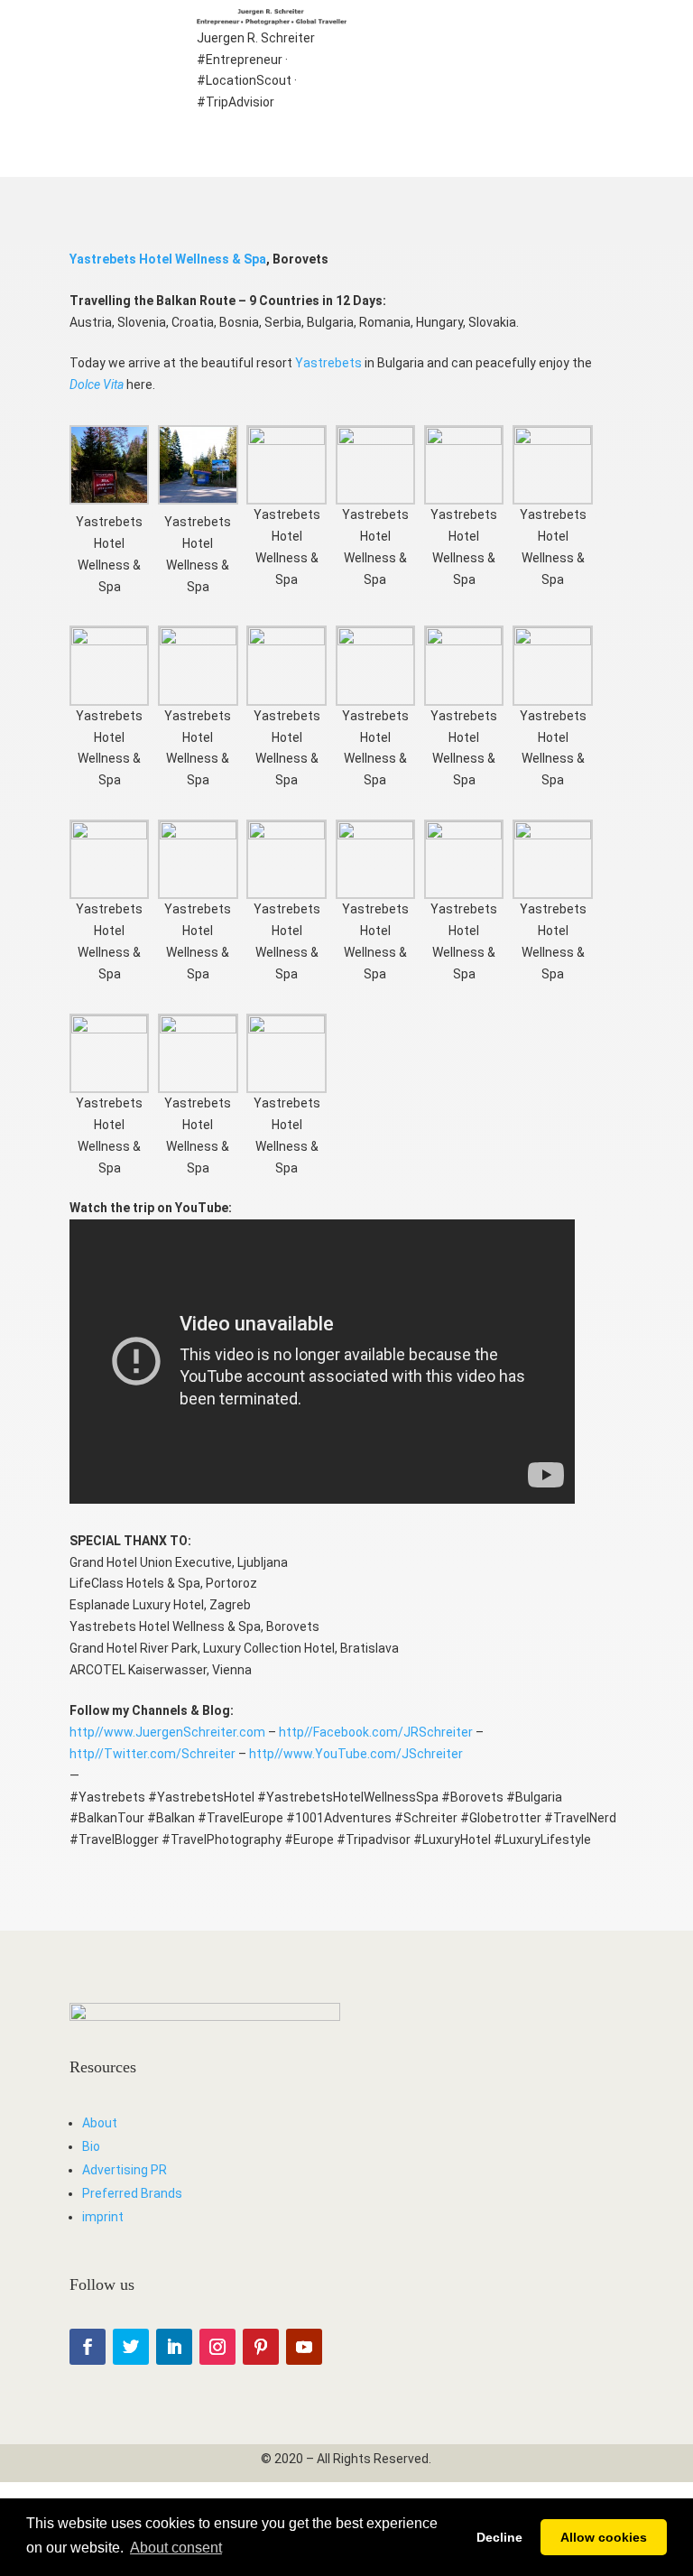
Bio (91, 2146)
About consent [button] (176, 2548)
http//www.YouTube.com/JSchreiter (356, 1754)
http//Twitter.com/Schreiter (152, 1754)
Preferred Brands (132, 2193)
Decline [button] (499, 2537)
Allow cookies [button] (604, 2537)
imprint (103, 2217)
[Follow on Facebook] (88, 2347)
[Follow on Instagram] (217, 2347)
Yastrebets (328, 363)
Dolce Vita (97, 385)
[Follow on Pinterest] (261, 2347)
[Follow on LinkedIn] (174, 2347)
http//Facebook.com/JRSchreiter (376, 1732)
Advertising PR (125, 2170)
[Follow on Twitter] (131, 2347)
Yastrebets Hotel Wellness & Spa (168, 259)
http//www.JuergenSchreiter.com (167, 1732)
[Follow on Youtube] (304, 2347)
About (100, 2123)
